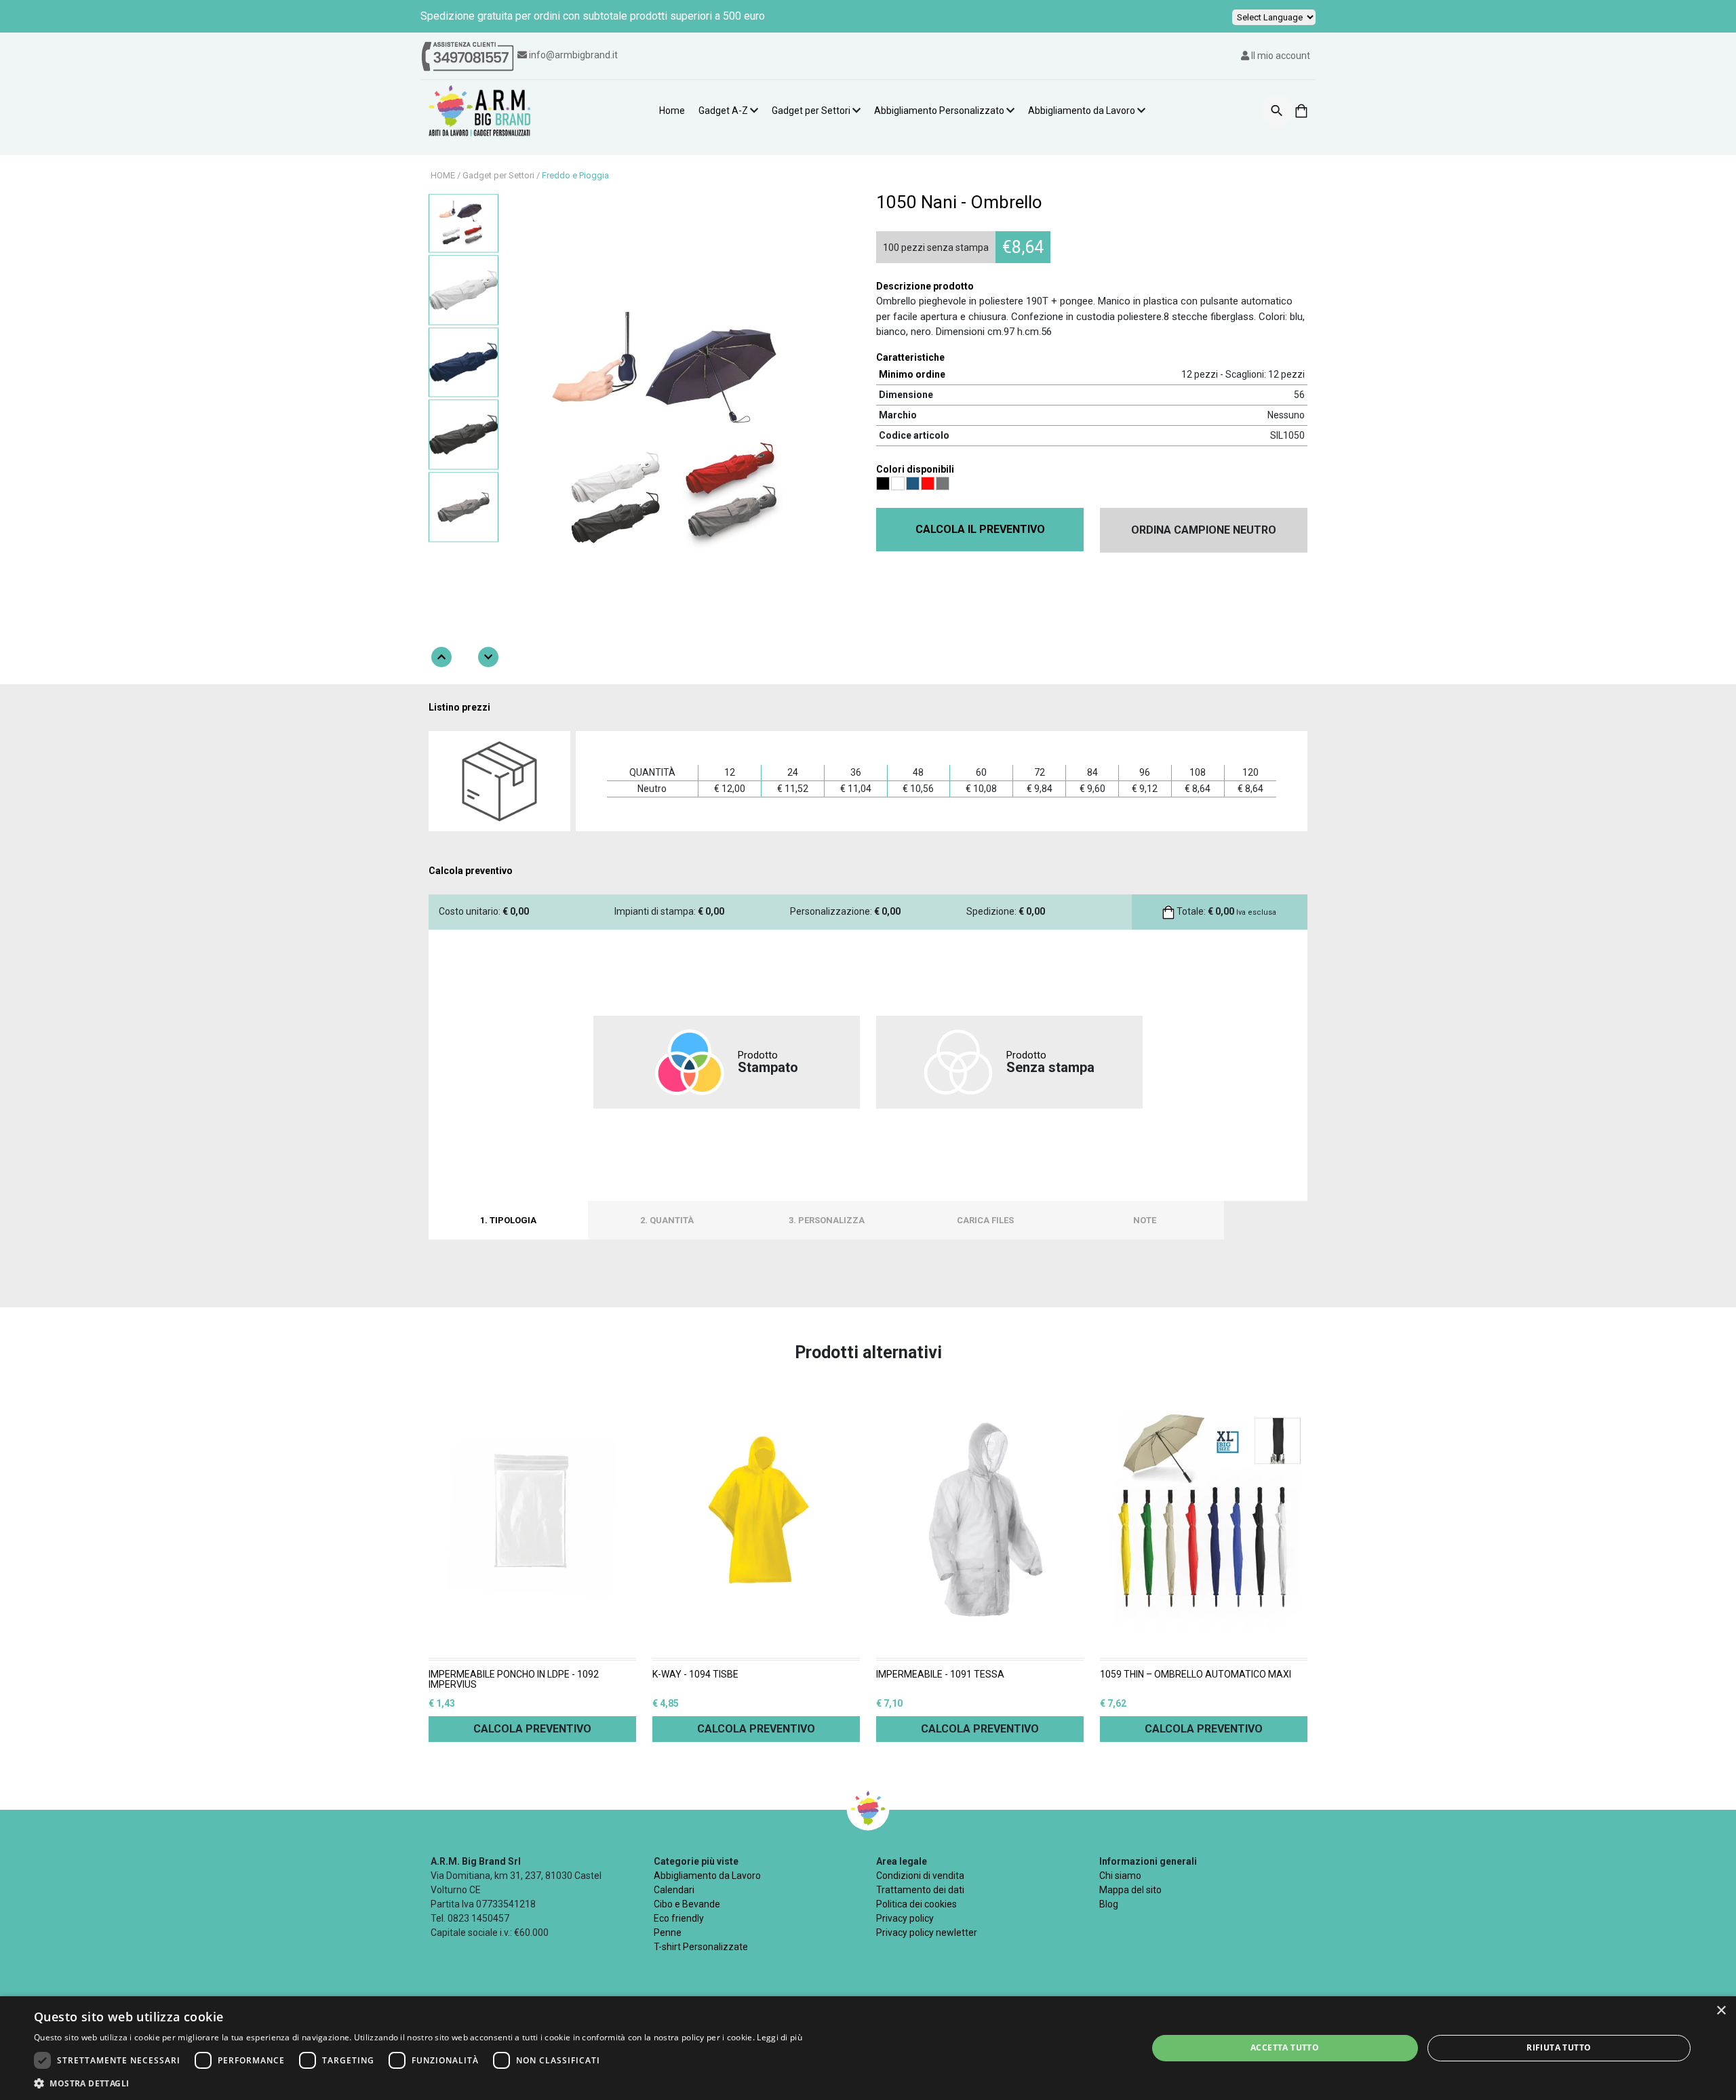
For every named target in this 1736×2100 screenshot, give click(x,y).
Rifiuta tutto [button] (1559, 2047)
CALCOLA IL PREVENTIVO (980, 529)
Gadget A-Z (723, 111)
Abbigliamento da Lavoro (1082, 111)
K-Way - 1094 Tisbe (695, 1675)
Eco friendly (679, 1918)
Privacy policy (905, 1918)
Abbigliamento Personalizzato (939, 111)
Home (672, 111)
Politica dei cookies (916, 1904)
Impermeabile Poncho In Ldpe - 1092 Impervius (514, 1680)
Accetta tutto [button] (1285, 2047)
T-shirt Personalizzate (701, 1947)
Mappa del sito (1130, 1890)
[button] (418, 2083)
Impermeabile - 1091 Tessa (940, 1675)
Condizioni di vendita (920, 1876)
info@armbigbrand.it (573, 55)
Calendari (674, 1890)
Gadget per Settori (811, 111)
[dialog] (868, 2048)
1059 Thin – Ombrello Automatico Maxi (1196, 1675)
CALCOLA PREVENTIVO (532, 1729)
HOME (443, 175)
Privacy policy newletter (927, 1933)
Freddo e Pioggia (575, 175)
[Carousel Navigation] (465, 657)
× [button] (1721, 2011)
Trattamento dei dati (920, 1890)
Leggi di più (780, 2037)
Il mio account (1280, 56)
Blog (1109, 1904)
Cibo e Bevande (687, 1904)
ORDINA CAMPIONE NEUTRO (1204, 530)
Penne (668, 1933)
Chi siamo (1120, 1876)
